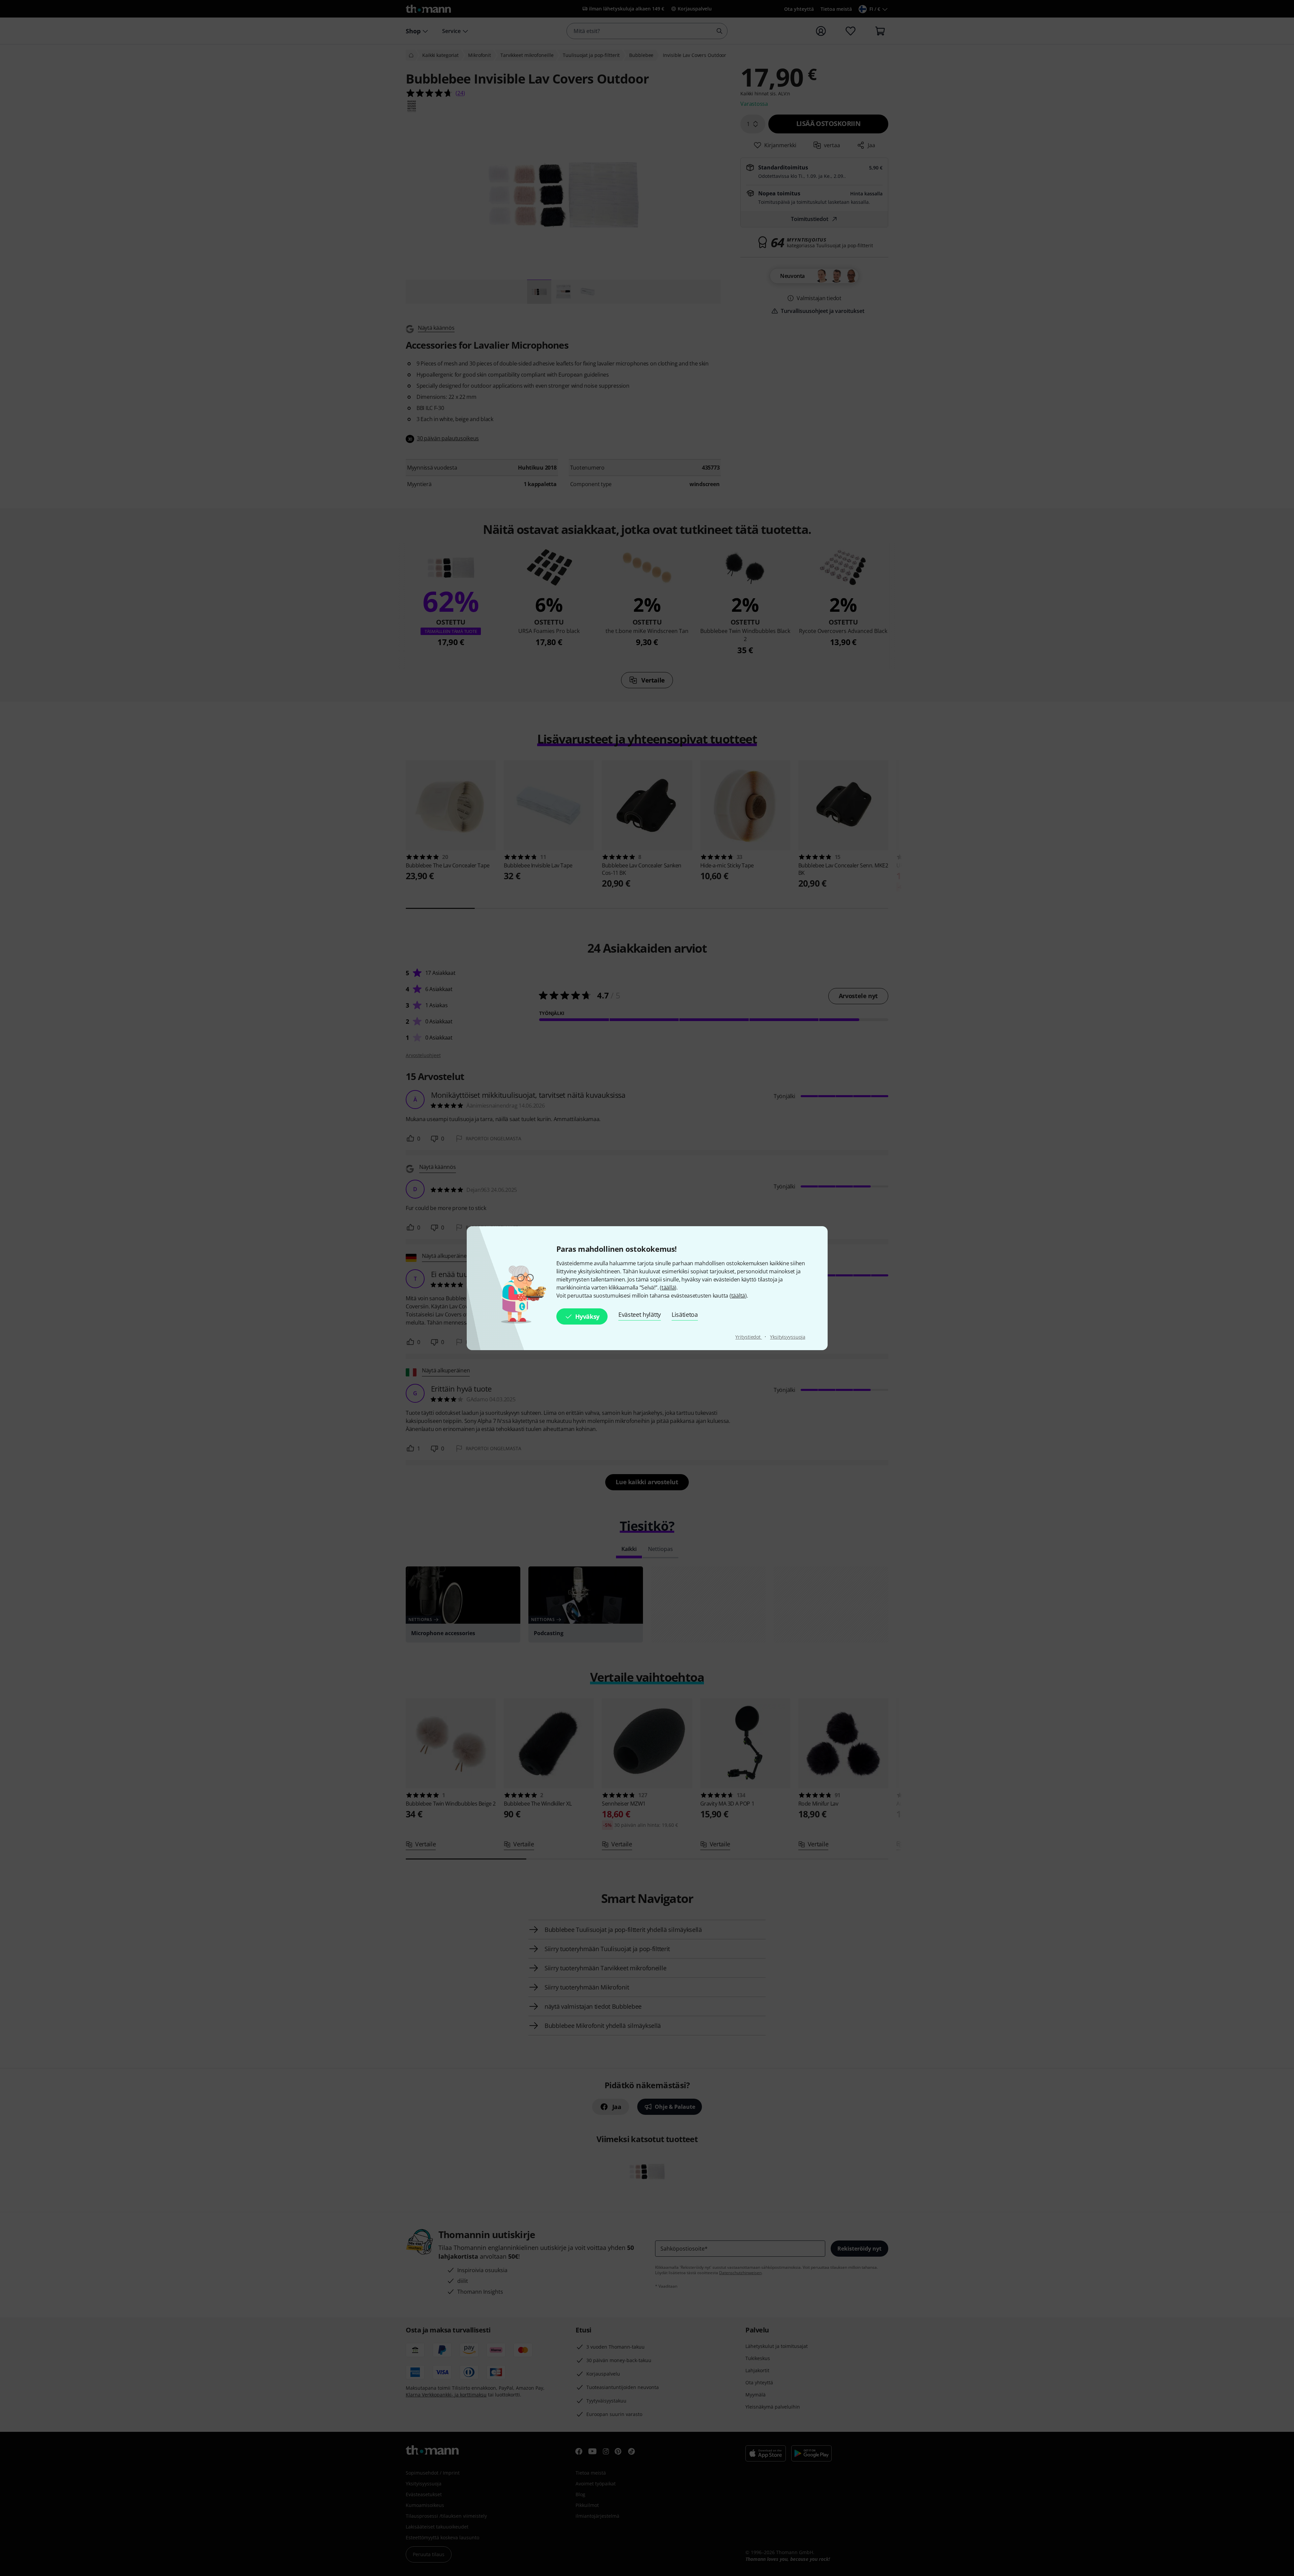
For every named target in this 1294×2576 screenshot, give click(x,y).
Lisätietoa (685, 1314)
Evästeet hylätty (640, 1314)
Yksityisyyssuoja (788, 1337)
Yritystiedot (749, 1337)
